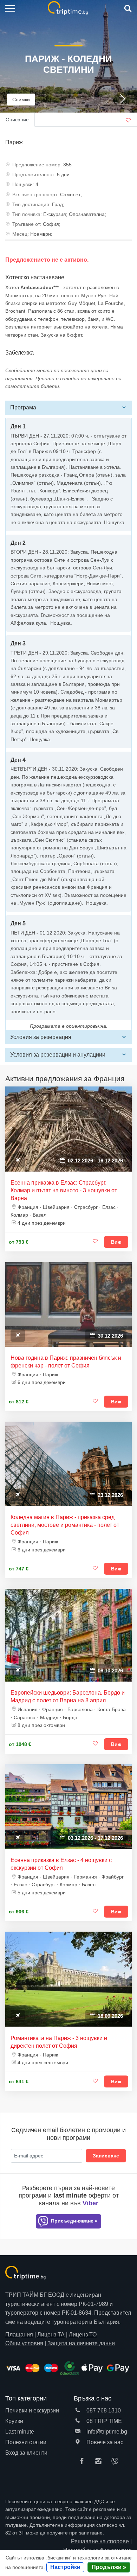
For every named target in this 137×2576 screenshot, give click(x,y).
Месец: (21, 234)
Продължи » (109, 2567)
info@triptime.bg (106, 2432)
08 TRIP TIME (103, 2421)
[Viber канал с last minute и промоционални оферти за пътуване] (117, 2462)
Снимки (21, 100)
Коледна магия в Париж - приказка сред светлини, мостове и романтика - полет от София (65, 1525)
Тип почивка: (27, 214)
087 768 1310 (103, 2411)
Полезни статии (26, 2442)
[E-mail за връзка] (78, 2432)
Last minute (20, 2432)
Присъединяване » (74, 2221)
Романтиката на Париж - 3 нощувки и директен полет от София (59, 2042)
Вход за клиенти (26, 2453)
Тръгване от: (27, 224)
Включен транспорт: (35, 195)
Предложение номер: (37, 165)
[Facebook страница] (84, 2462)
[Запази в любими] (95, 1242)
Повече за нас (104, 2442)
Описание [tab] (17, 120)
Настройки (65, 2567)
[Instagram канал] (100, 2462)
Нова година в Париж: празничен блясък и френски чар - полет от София (66, 1362)
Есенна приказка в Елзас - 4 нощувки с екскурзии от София (61, 1864)
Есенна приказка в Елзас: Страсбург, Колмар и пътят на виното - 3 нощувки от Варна (64, 1190)
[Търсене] (127, 9)
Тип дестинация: (31, 204)
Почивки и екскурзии (32, 2411)
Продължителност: (34, 174)
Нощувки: (23, 184)
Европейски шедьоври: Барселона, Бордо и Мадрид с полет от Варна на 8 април (68, 1697)
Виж (116, 1242)
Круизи (14, 2421)
